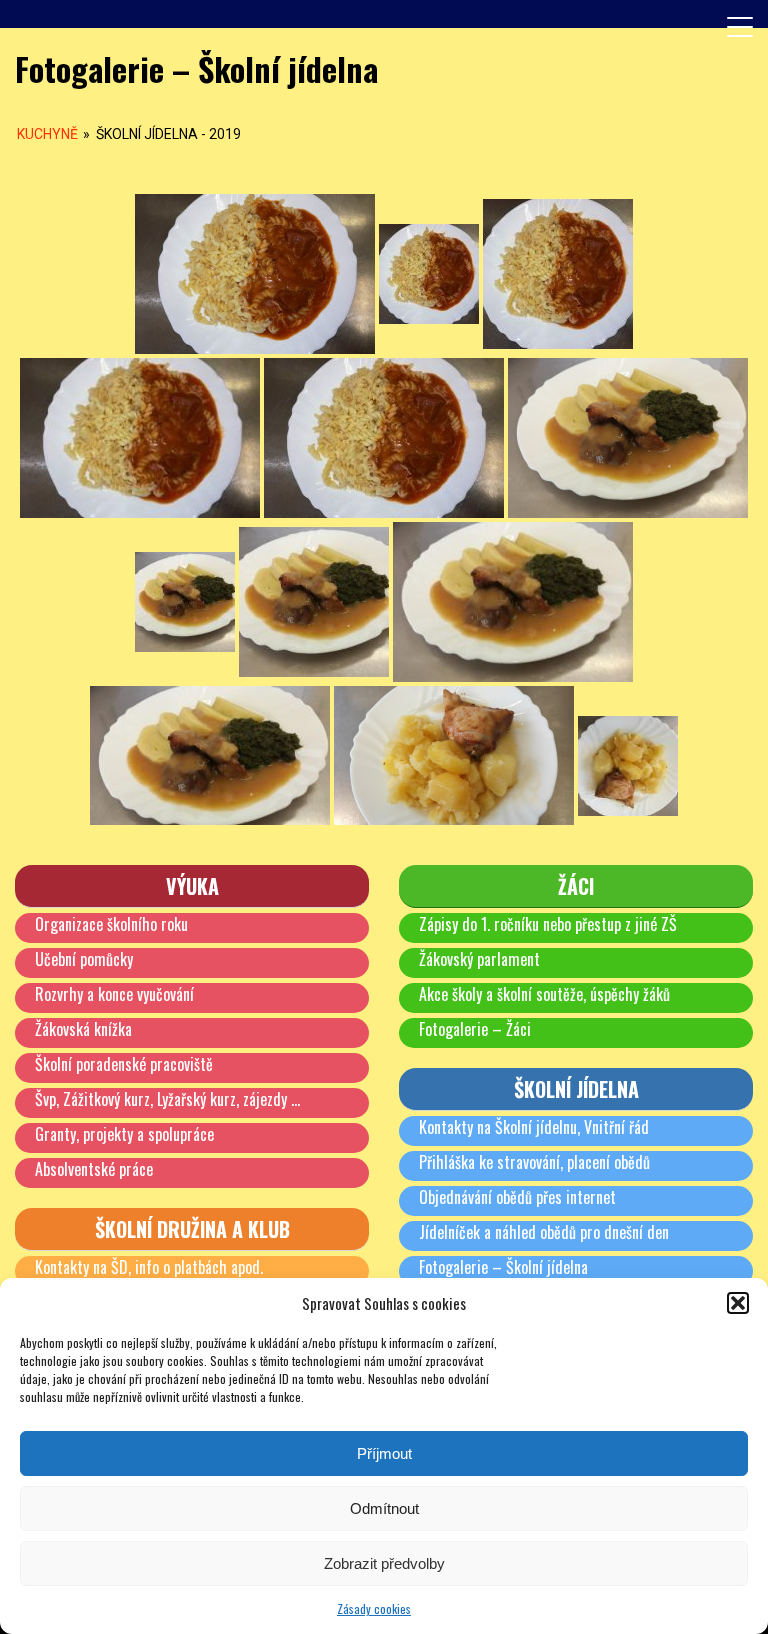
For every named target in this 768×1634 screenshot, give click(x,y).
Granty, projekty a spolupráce (124, 1134)
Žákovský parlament (479, 959)
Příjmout (384, 1453)
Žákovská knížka (83, 1029)
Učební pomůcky (84, 959)
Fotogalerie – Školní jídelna (503, 1267)
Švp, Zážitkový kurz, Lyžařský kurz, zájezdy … (167, 1099)
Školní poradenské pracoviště (124, 1064)
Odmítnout (384, 1508)
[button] (738, 1303)
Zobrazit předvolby (384, 1563)
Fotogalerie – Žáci (475, 1029)
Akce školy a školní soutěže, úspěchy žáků (544, 994)
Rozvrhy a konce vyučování (114, 994)
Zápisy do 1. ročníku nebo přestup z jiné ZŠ (548, 924)
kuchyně (47, 134)
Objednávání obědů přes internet (517, 1197)
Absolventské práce (94, 1169)
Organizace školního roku (111, 924)
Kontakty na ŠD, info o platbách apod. (149, 1267)
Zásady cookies (374, 1608)
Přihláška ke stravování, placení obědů (534, 1162)
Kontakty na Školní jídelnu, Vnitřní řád (534, 1127)
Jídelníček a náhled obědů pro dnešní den (544, 1232)
